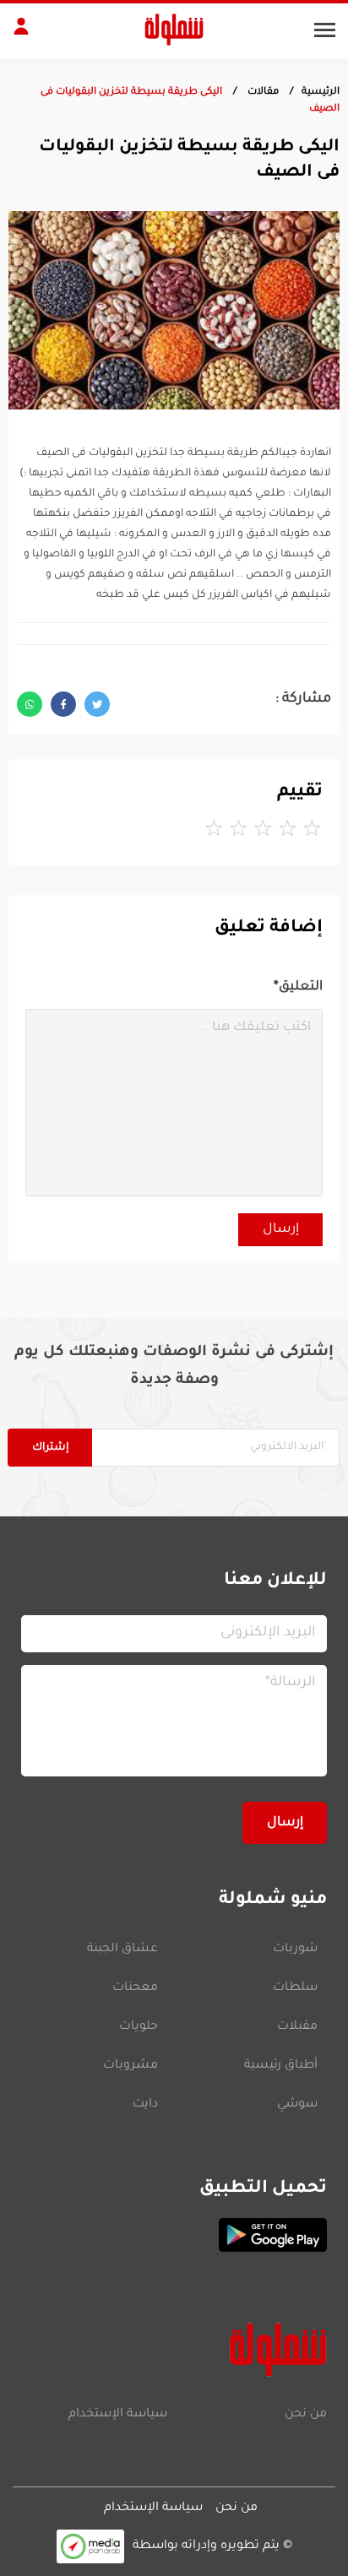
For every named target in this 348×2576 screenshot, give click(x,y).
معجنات (135, 1988)
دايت (145, 2105)
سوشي (297, 2105)
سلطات (295, 1988)
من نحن (306, 2415)
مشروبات (130, 2066)
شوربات (295, 1950)
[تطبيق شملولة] (174, 2235)
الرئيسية (321, 92)
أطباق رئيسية (281, 2066)
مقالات (262, 92)
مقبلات (297, 2027)
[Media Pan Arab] (90, 2546)
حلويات (139, 2027)
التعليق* (298, 987)
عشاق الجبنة (122, 1950)
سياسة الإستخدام (118, 2415)
